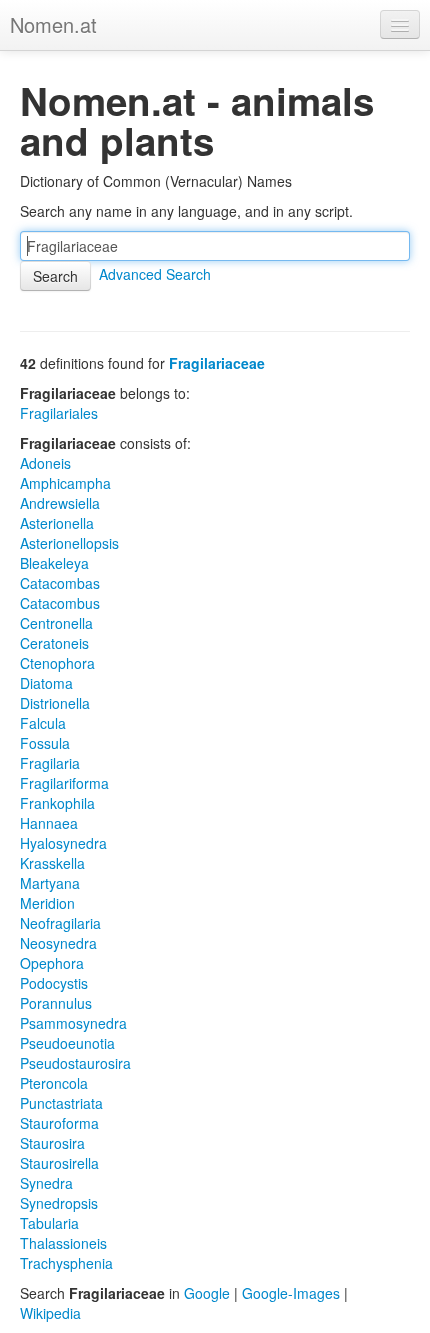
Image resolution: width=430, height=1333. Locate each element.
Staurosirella (59, 1163)
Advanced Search (155, 274)
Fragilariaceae (217, 363)
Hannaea (49, 823)
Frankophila (57, 803)
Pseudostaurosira (75, 1063)
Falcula (43, 723)
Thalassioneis (63, 1243)
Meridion (47, 903)
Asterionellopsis (69, 543)
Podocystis (54, 983)
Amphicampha (65, 483)
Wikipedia (50, 1313)
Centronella (56, 623)
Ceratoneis (54, 643)
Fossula (45, 743)
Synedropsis (59, 1203)
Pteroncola (54, 1083)
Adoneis (45, 463)
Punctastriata (61, 1103)
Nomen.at (53, 24)
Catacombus (60, 603)
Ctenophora (57, 663)
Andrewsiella (60, 503)
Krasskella (52, 863)
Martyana (50, 883)
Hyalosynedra (63, 843)
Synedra (46, 1183)
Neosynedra (58, 943)
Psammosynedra (73, 1023)
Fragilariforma (64, 783)
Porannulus (56, 1003)
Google (207, 1293)
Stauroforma (59, 1123)
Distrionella (55, 703)
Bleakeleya (54, 563)
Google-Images (291, 1293)
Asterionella (57, 523)
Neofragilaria (60, 923)
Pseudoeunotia (67, 1043)
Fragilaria (50, 763)
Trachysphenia (66, 1263)
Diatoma (46, 683)
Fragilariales (59, 413)
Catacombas (60, 583)
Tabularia (49, 1223)
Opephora (52, 963)
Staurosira (52, 1143)
